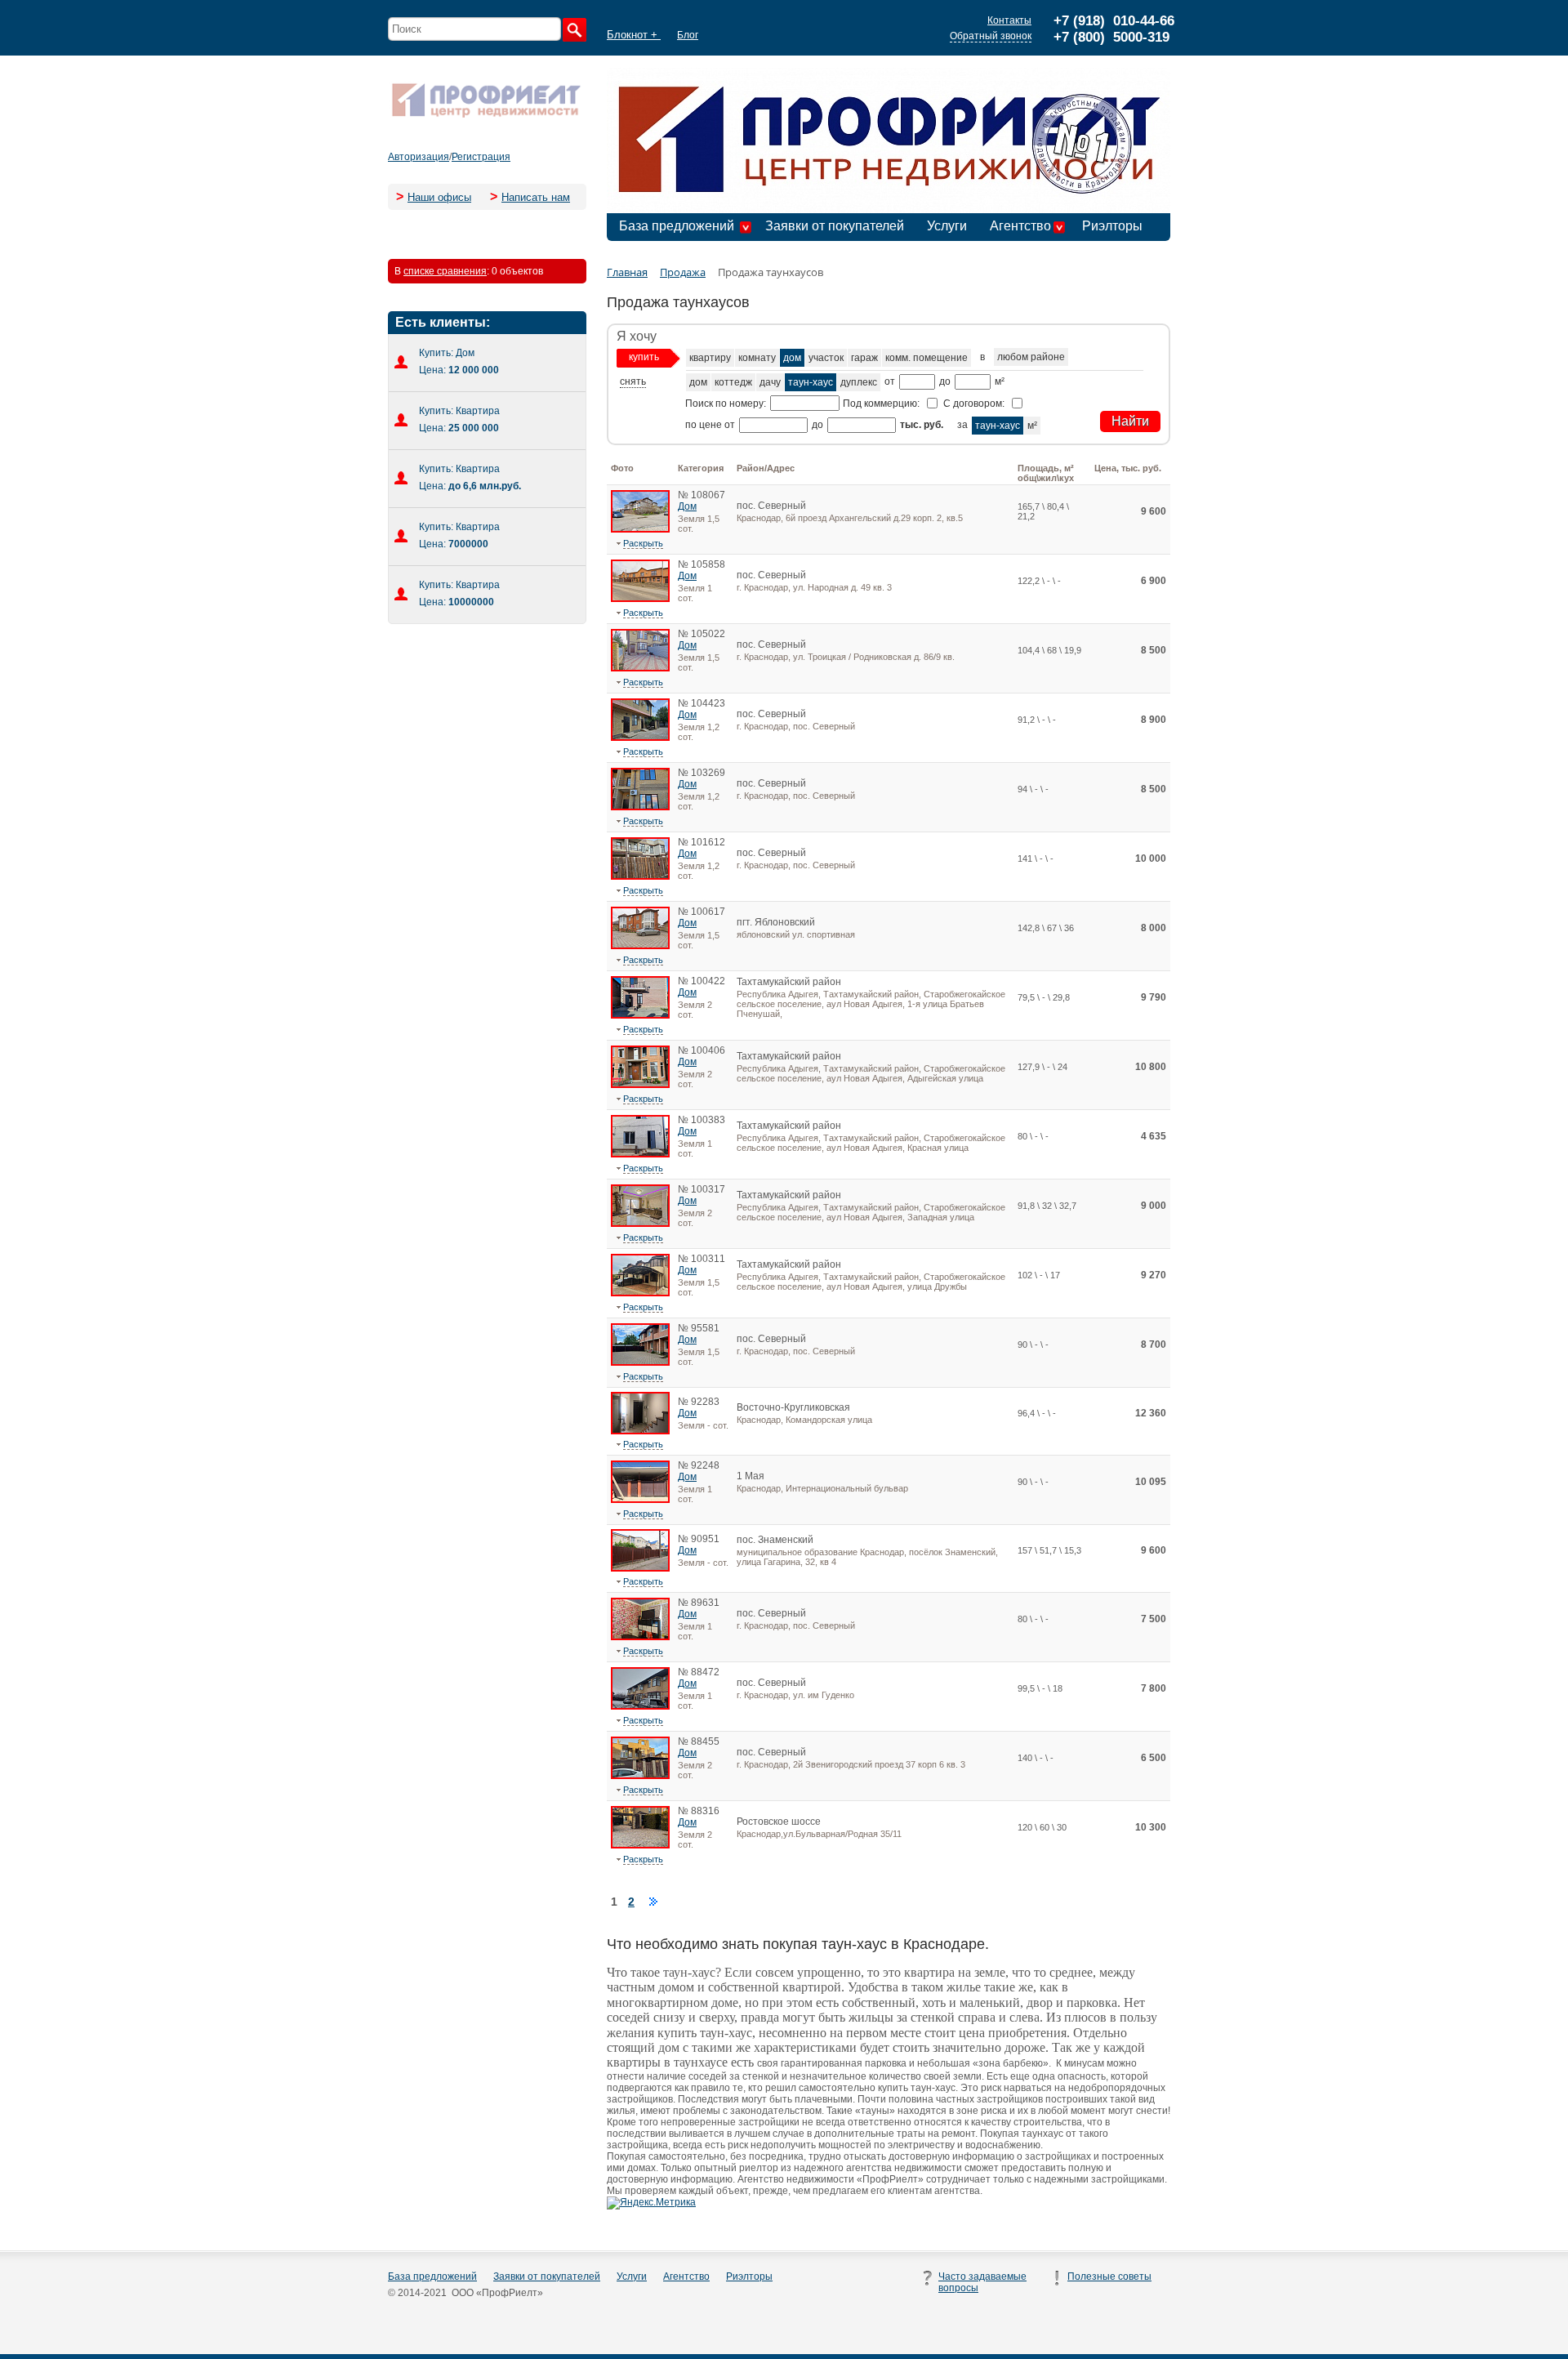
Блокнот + (634, 35)
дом (792, 358)
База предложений (677, 226)
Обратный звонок (991, 36)
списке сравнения (445, 271)
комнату (757, 358)
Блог (688, 35)
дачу (770, 382)
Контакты (1009, 20)
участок (826, 358)
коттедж (733, 382)
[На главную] (486, 116)
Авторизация (419, 157)
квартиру (710, 358)
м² (1032, 426)
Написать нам (536, 197)
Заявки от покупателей (835, 226)
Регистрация (481, 157)
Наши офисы (439, 197)
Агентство (1020, 226)
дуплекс (859, 382)
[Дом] (640, 529)
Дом (687, 506)
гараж (864, 358)
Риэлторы (1112, 226)
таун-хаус (811, 382)
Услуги (947, 226)
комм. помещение (927, 358)
